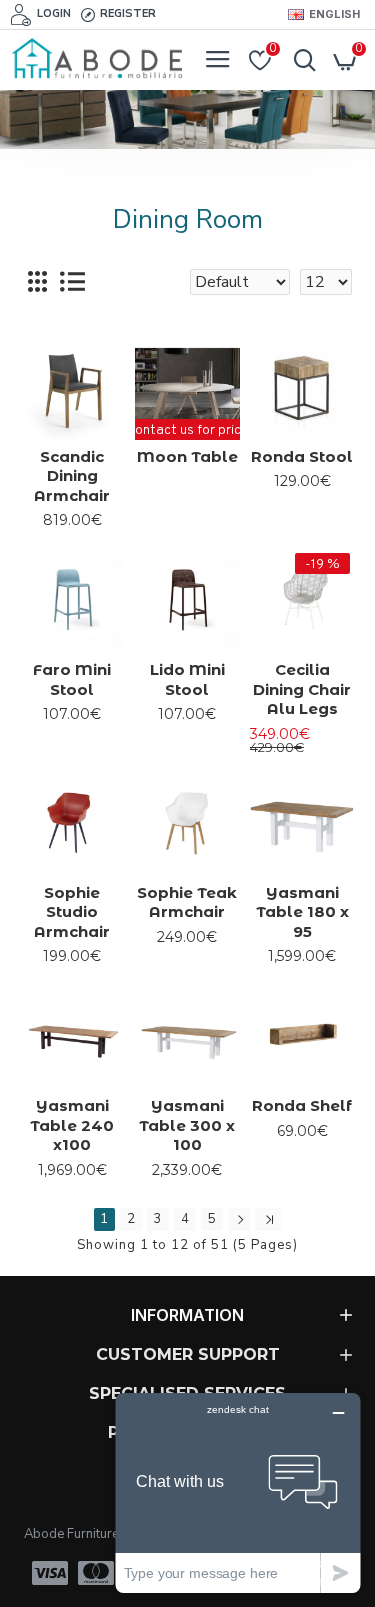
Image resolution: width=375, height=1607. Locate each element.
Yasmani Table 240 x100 (72, 1125)
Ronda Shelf (302, 1105)
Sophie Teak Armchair (187, 902)
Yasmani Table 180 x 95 (302, 912)
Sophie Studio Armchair (72, 912)
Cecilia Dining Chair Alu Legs (302, 689)
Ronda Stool (302, 456)
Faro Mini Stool (72, 679)
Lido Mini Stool (187, 679)
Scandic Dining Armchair (72, 476)
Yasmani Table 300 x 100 (187, 1125)
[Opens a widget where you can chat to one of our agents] (238, 1492)
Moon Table (187, 456)
